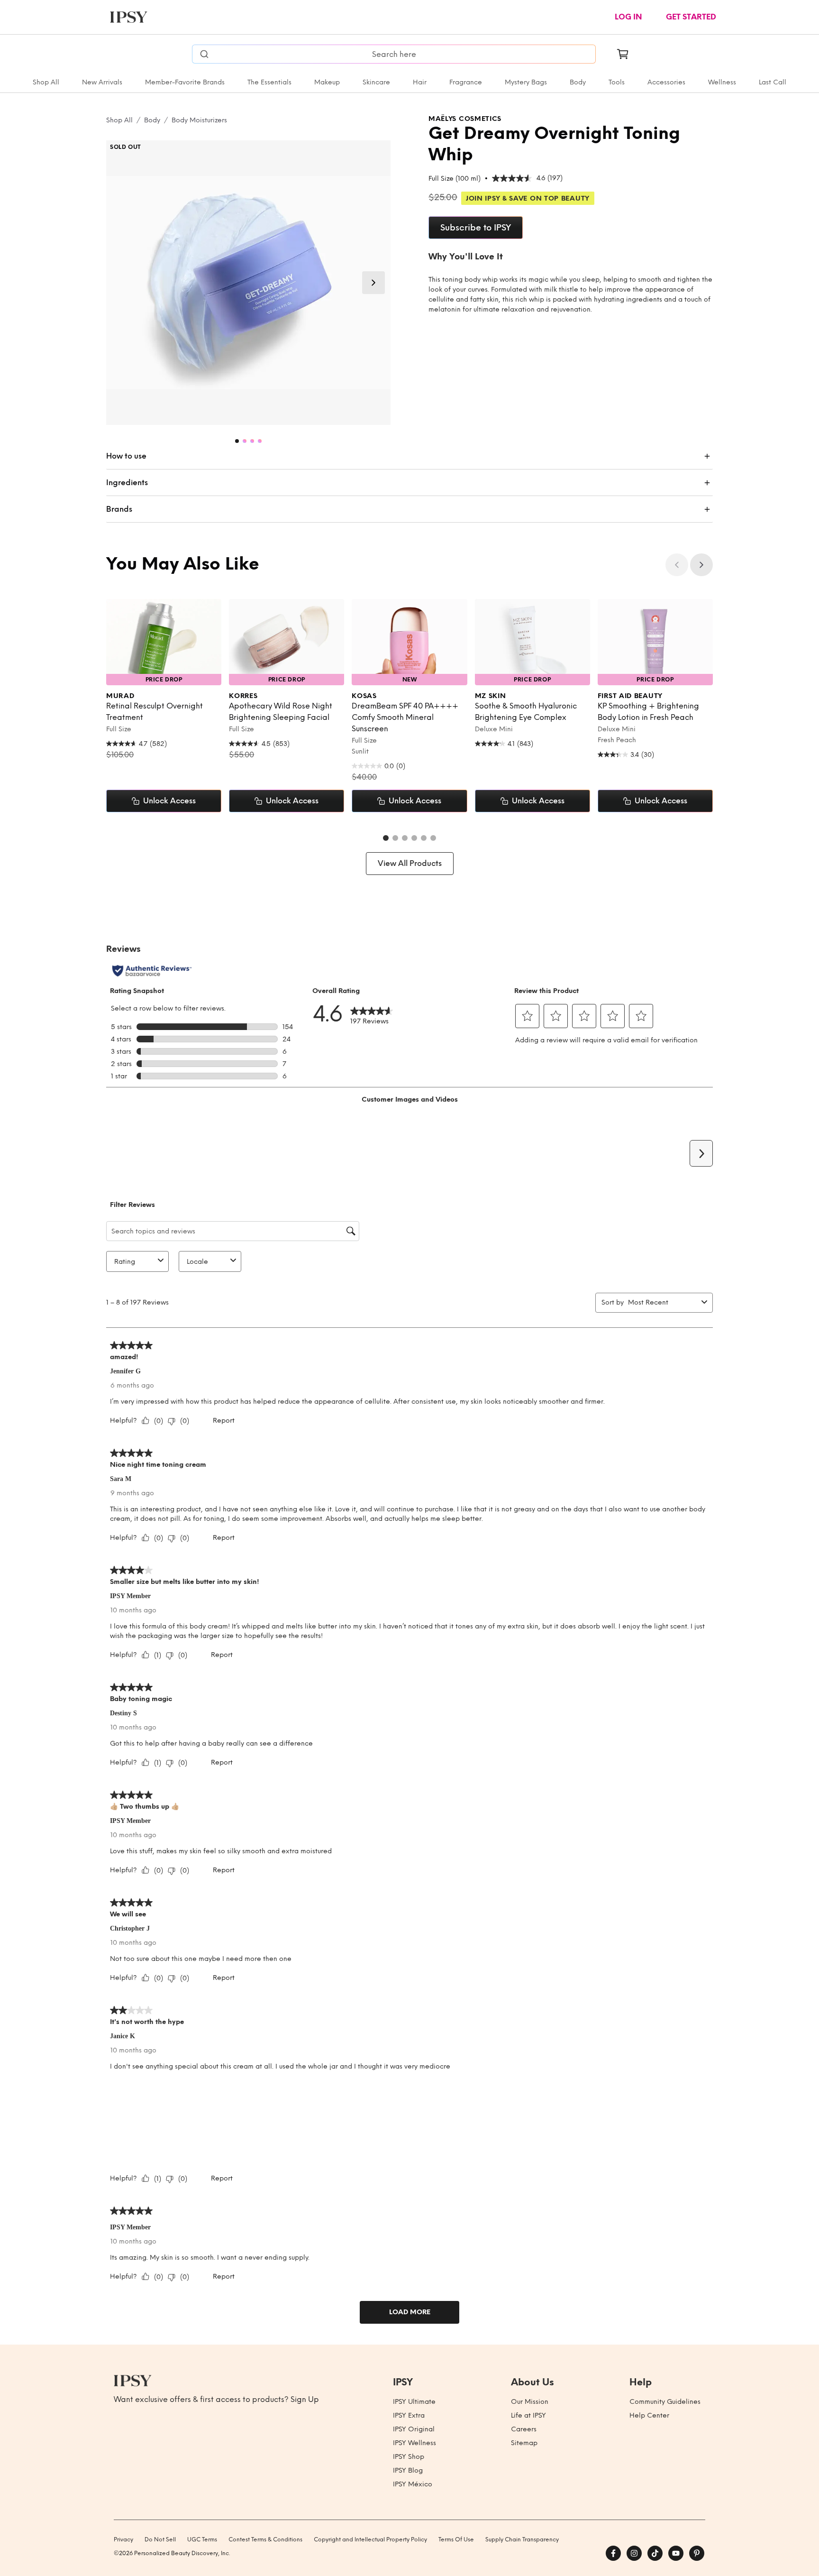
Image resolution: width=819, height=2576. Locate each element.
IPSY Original (414, 2429)
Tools (617, 82)
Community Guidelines (665, 2402)
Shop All (46, 82)
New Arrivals (102, 82)
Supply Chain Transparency (522, 2539)
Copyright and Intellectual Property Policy (370, 2539)
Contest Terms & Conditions (265, 2539)
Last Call (773, 82)
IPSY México (413, 2484)
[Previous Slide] (677, 565)
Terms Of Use (456, 2539)
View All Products (410, 863)
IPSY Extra (409, 2415)
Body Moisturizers (199, 120)
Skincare (376, 82)
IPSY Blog (408, 2470)
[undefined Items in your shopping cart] (623, 54)
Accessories (666, 82)
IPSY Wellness (414, 2443)
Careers (524, 2429)
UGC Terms (202, 2539)
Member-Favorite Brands (185, 82)
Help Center (649, 2415)
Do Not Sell (160, 2539)
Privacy (123, 2539)
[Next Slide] (373, 283)
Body (578, 82)
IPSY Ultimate (414, 2402)
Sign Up (305, 2399)
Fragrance (466, 82)
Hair (420, 82)
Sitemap (524, 2443)
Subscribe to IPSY (476, 228)
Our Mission (530, 2402)
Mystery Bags (526, 82)
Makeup (327, 82)
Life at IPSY (528, 2415)
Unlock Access (169, 801)
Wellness (722, 82)
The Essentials (269, 82)
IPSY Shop (409, 2457)
